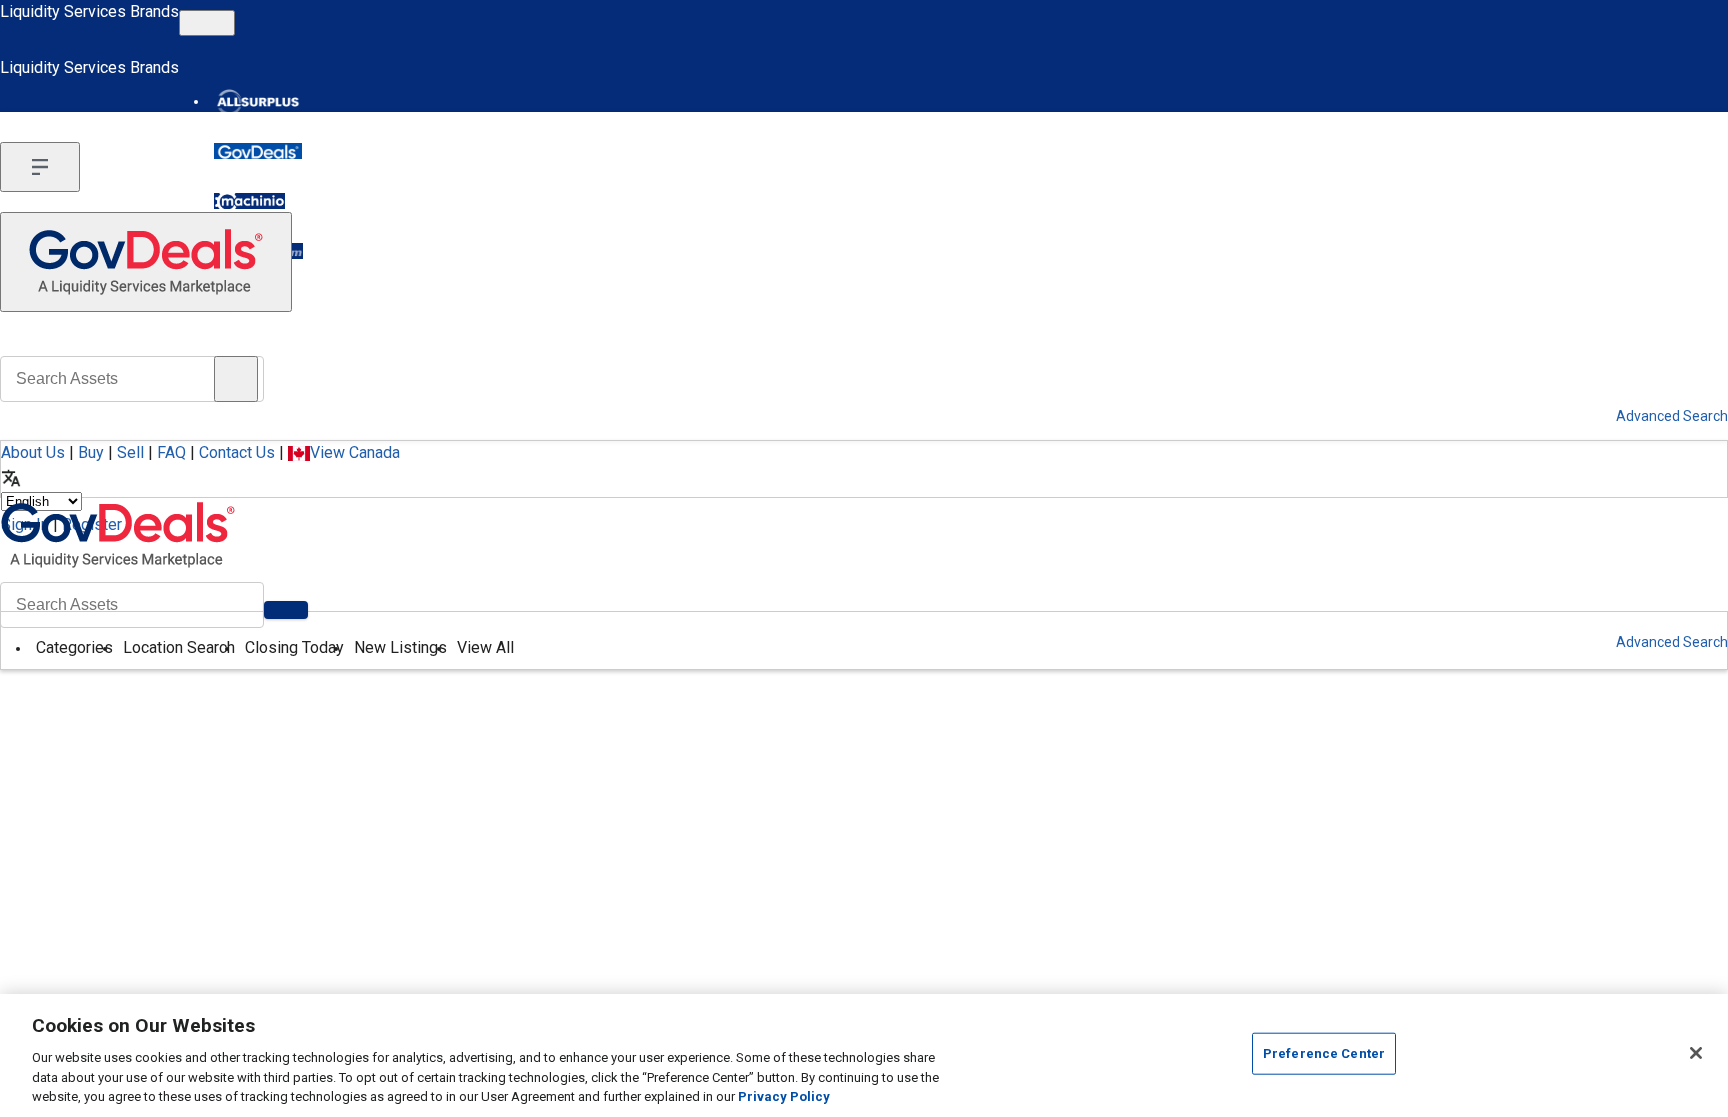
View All (485, 647)
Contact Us (237, 452)
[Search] (286, 610)
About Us (33, 452)
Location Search (179, 647)
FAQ (171, 452)
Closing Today (294, 647)
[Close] (1696, 1053)
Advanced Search (1672, 642)
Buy (91, 452)
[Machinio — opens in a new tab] (249, 201)
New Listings (400, 647)
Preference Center (1324, 1053)
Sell (130, 452)
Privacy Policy (784, 1096)
